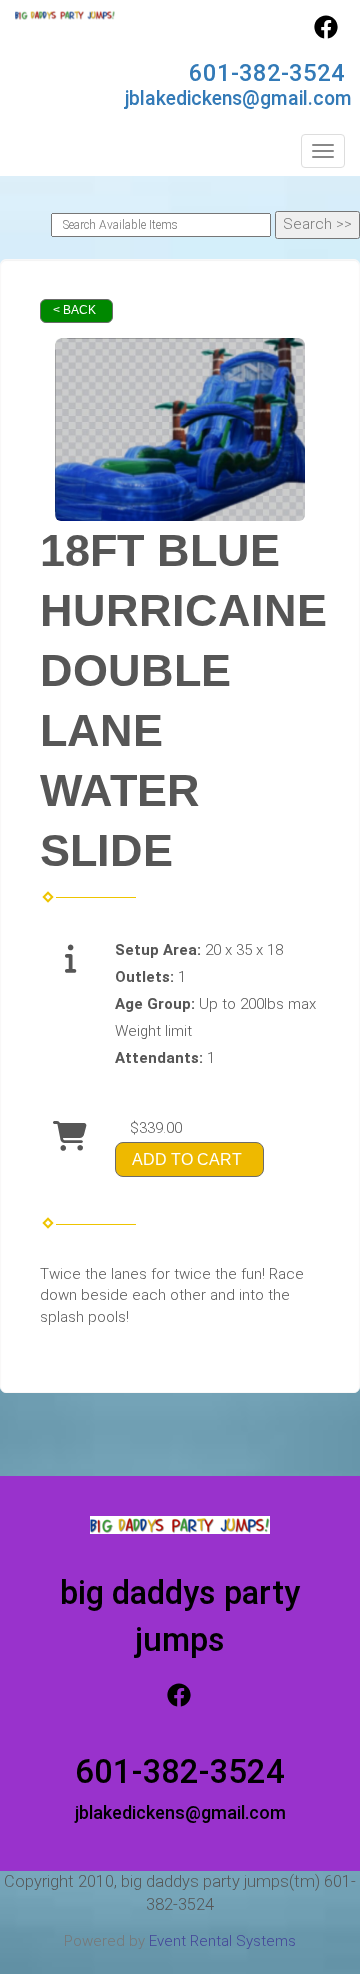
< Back (74, 310)
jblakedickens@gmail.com (238, 98)
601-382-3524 (267, 73)
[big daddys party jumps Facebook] (326, 34)
